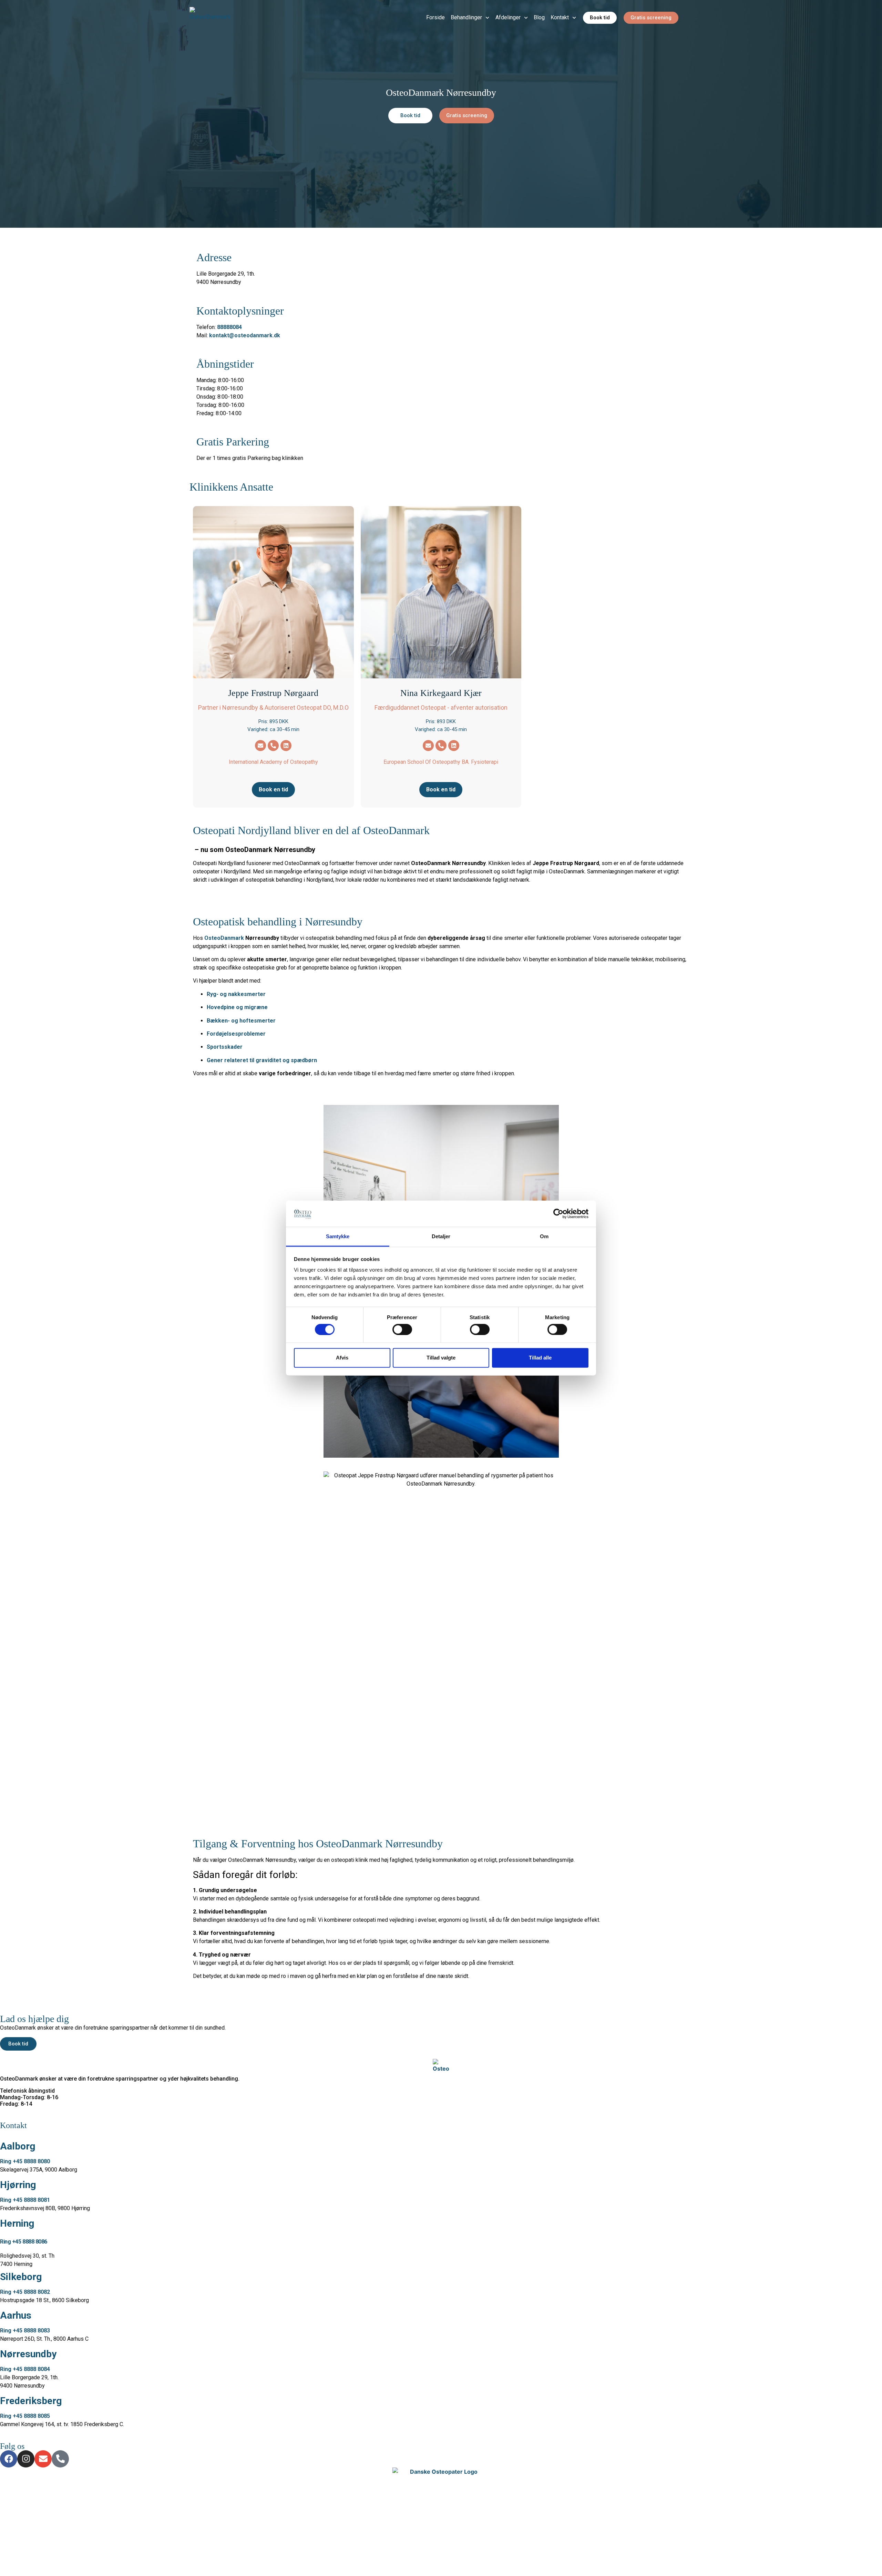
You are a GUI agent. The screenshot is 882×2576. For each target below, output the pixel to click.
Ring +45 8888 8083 (25, 2331)
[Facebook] (9, 2459)
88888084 (229, 327)
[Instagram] (26, 2459)
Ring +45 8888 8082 (25, 2292)
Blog (539, 17)
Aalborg (18, 2146)
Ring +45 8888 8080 (25, 2161)
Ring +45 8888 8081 (25, 2200)
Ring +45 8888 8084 (25, 2369)
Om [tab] (544, 1236)
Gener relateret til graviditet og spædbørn (262, 1060)
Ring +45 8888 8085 (25, 2416)
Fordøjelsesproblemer (236, 1034)
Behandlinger (466, 17)
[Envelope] (260, 746)
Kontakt (560, 17)
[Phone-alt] (273, 746)
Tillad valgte (441, 1358)
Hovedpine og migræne (237, 1007)
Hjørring (18, 2185)
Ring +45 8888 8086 (24, 2242)
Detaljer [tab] (441, 1236)
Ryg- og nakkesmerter (236, 994)
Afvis (342, 1358)
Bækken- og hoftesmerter (241, 1021)
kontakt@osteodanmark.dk (245, 335)
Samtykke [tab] (338, 1236)
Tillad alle (540, 1358)
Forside (435, 17)
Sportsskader (225, 1047)
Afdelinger (508, 17)
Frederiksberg (31, 2401)
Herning (17, 2223)
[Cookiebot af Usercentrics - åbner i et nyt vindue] (558, 1214)
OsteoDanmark (224, 938)
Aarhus (16, 2315)
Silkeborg (21, 2277)
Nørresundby (28, 2354)
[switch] (402, 1329)
